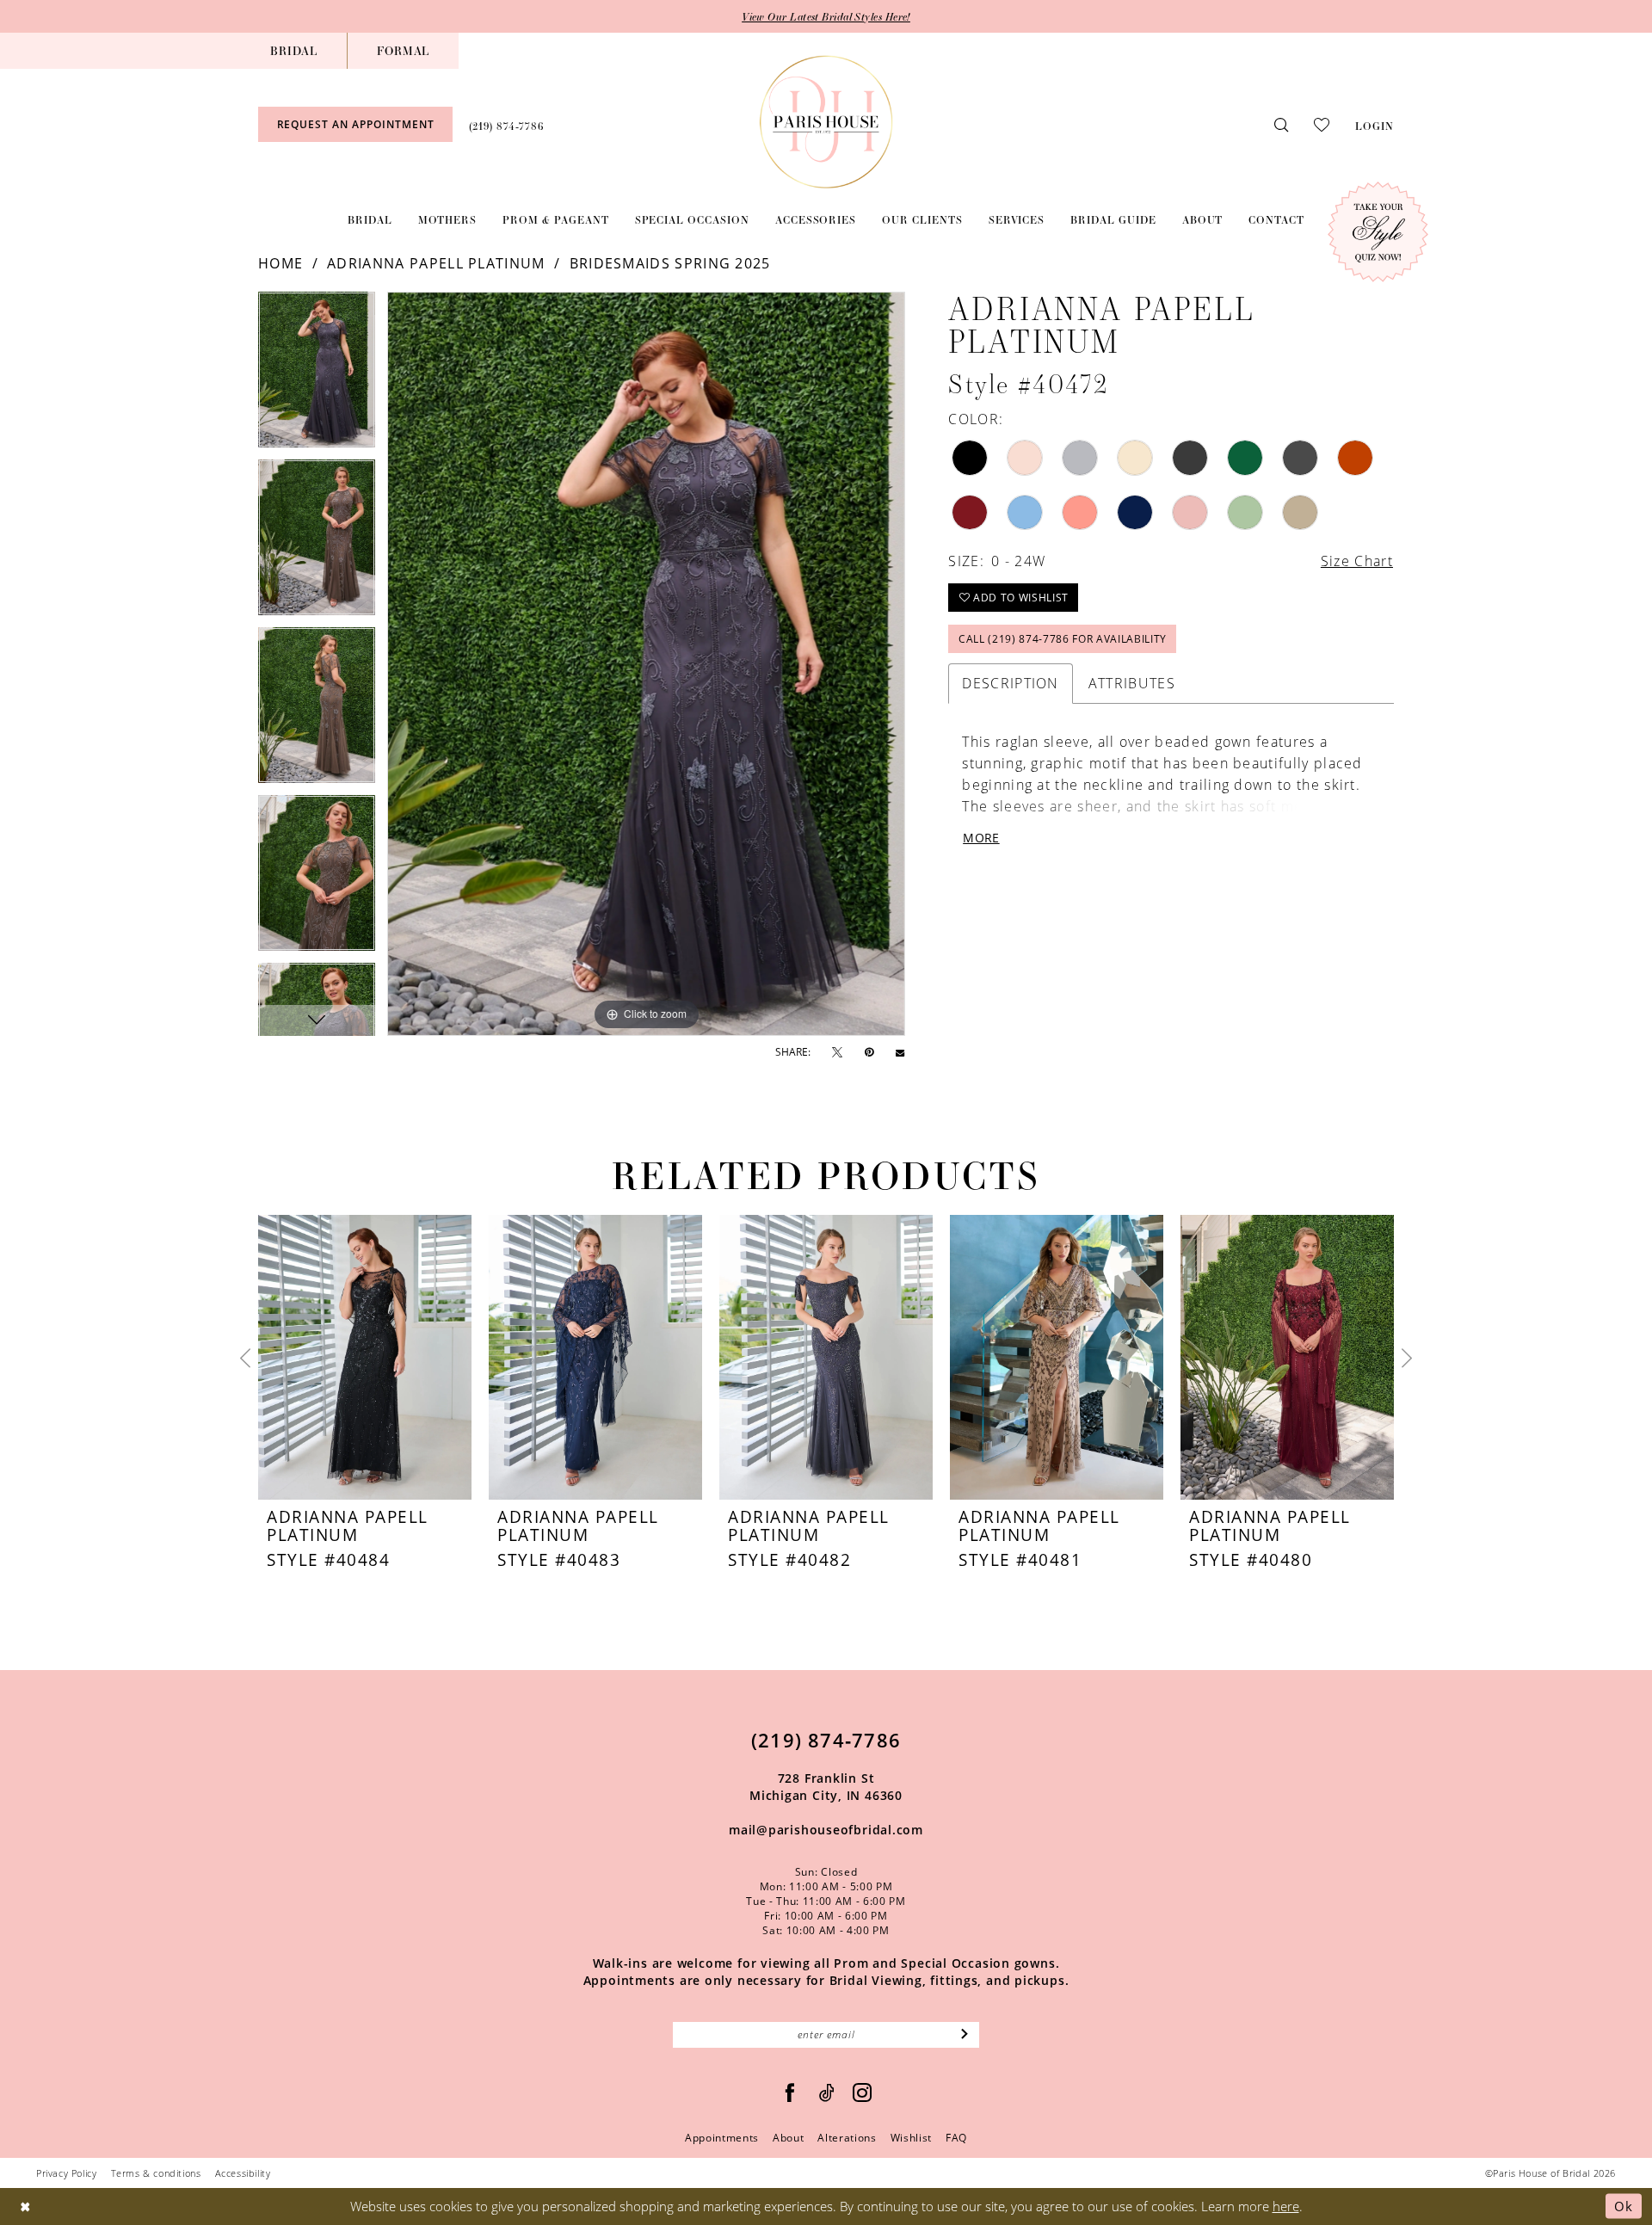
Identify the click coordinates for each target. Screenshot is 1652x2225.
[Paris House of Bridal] (826, 122)
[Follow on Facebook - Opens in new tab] (790, 2093)
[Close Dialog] (25, 2207)
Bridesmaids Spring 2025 (670, 263)
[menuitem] (294, 51)
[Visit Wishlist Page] (1322, 124)
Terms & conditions (156, 2173)
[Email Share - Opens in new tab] (900, 1052)
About (788, 2138)
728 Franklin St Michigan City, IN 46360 (826, 1787)
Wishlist (911, 2138)
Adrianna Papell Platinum (436, 263)
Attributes (1132, 683)
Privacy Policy (67, 2173)
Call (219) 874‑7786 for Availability (1063, 639)
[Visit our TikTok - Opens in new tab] (827, 2093)
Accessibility (243, 2173)
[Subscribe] (965, 2035)
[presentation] (365, 1358)
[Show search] (1281, 124)
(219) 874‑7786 (826, 1740)
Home (280, 263)
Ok (1624, 2206)
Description (1010, 683)
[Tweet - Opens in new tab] (837, 1053)
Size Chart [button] (1357, 561)
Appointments (722, 2138)
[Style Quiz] (1378, 232)
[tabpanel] (317, 376)
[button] (1375, 124)
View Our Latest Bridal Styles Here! (826, 16)
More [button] (981, 838)
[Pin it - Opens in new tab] (869, 1052)
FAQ (956, 2138)
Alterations (847, 2138)
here (1286, 2206)
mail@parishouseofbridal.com (826, 1830)
